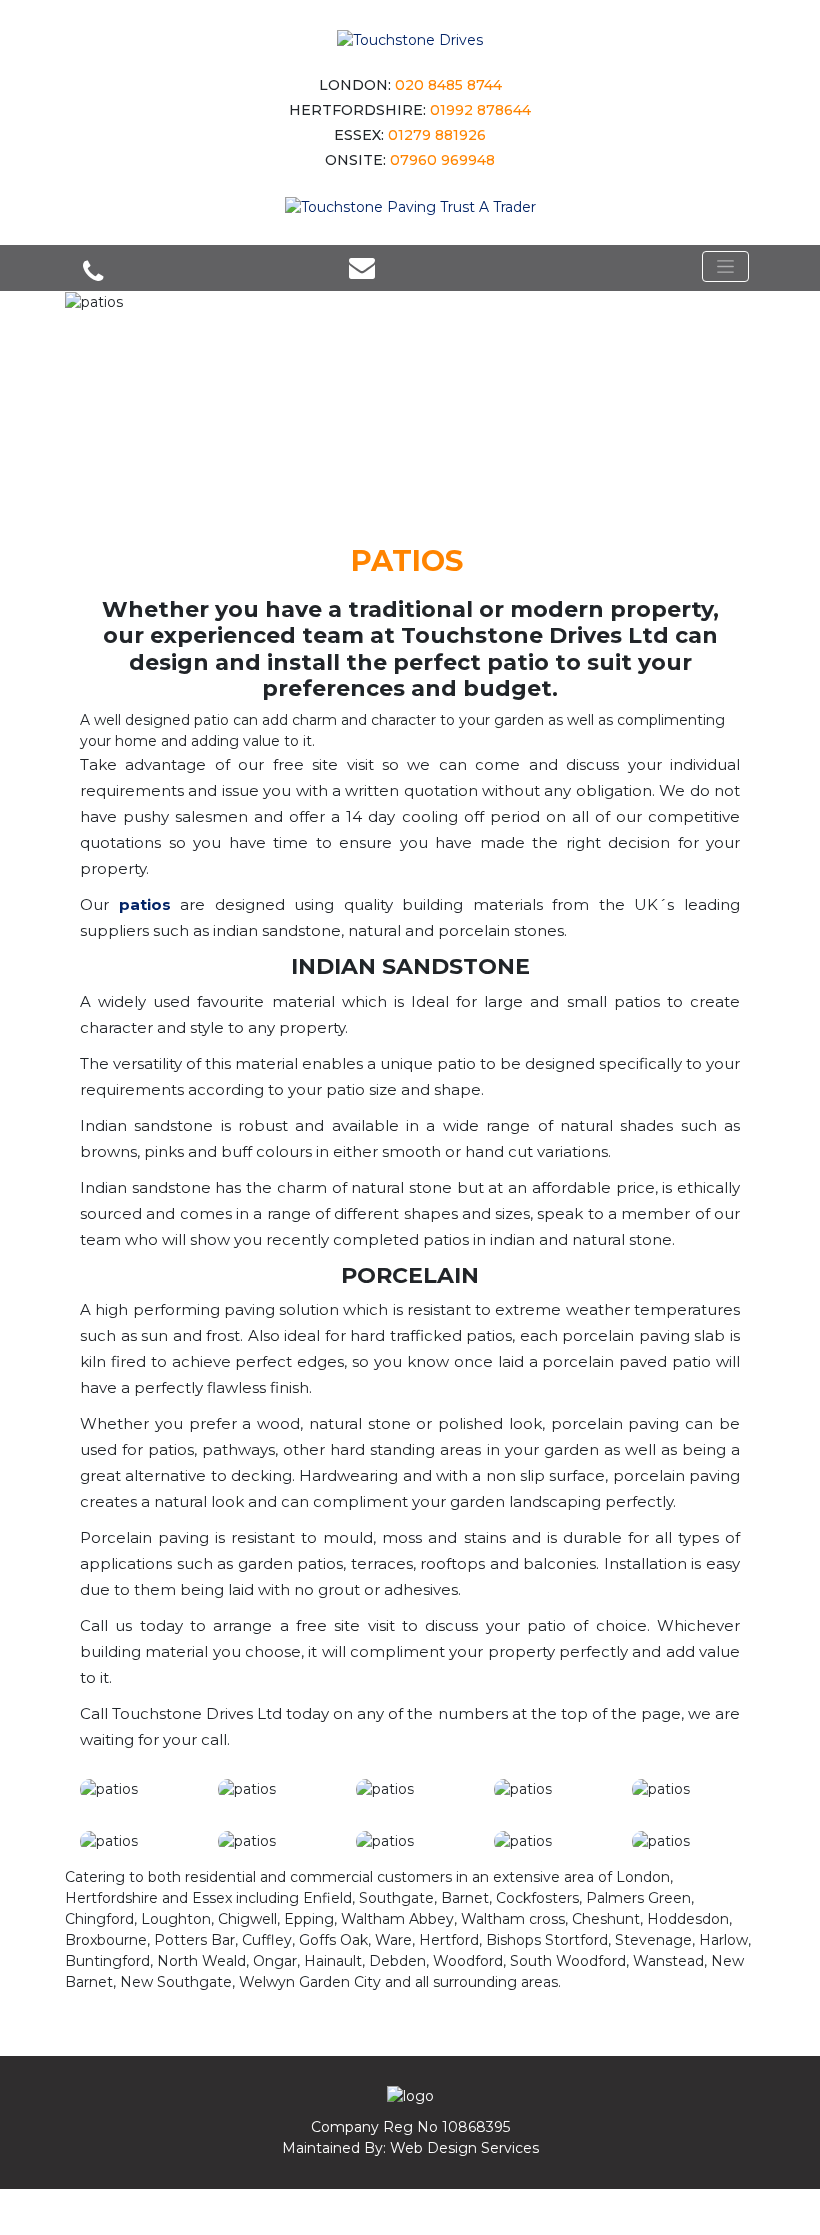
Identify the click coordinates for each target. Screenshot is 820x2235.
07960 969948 (442, 160)
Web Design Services (464, 2148)
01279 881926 (437, 135)
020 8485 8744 (448, 85)
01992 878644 (480, 110)
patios (145, 904)
